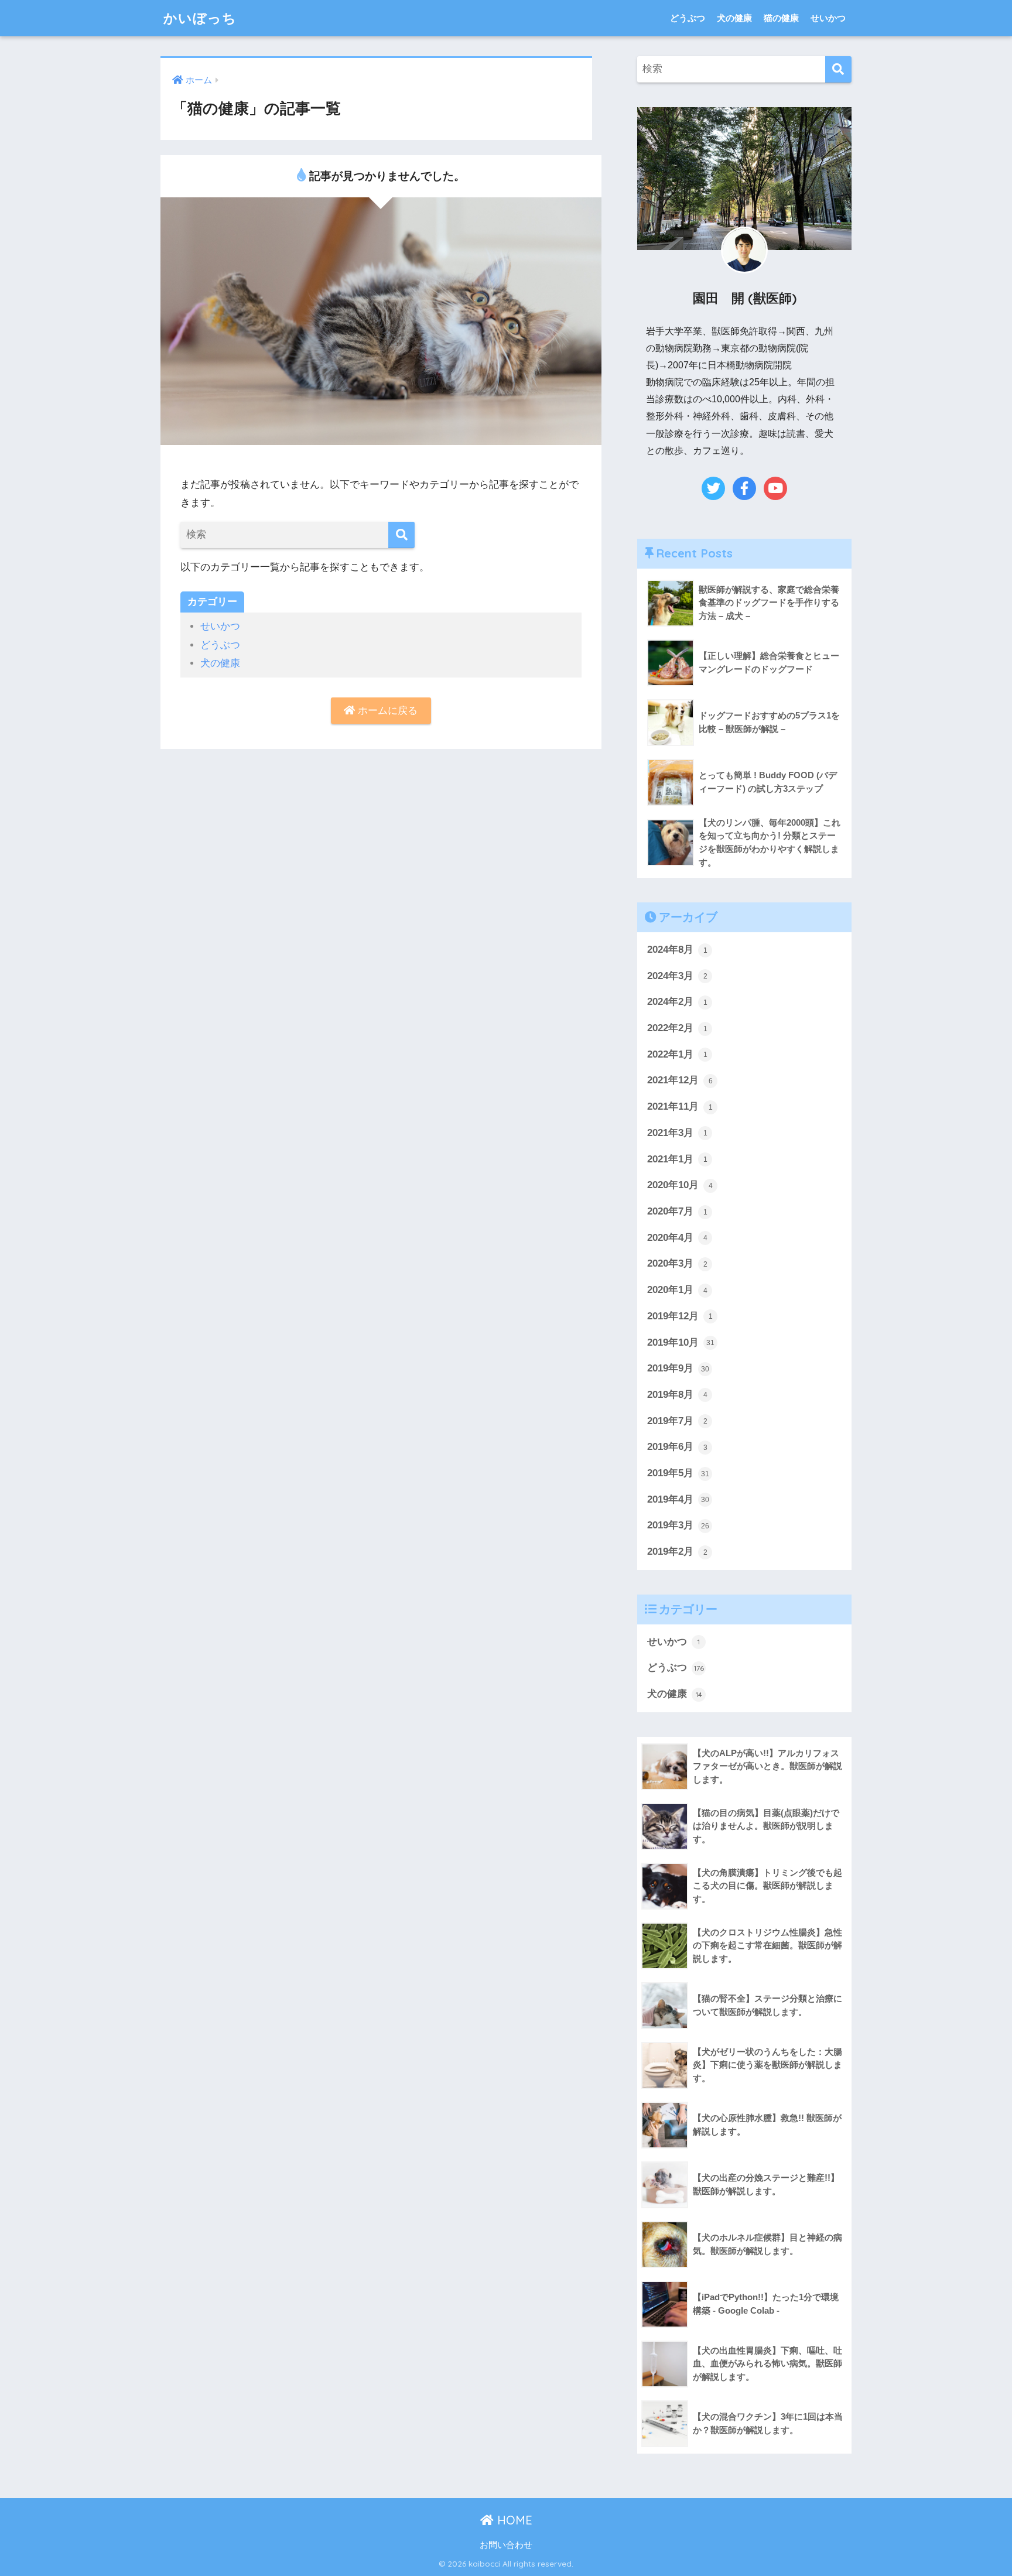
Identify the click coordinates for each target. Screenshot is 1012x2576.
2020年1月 (677, 1290)
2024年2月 (677, 1002)
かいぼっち (200, 18)
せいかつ (828, 18)
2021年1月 (677, 1159)
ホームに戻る (386, 711)
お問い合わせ (506, 2545)
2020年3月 (677, 1263)
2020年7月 (677, 1211)
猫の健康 (781, 18)
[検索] (401, 535)
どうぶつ (688, 18)
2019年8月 (677, 1395)
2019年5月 (678, 1473)
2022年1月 (677, 1054)
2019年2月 (677, 1552)
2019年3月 (678, 1525)
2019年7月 (677, 1421)
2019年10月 (681, 1342)
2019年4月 (678, 1499)
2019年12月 (680, 1316)
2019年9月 (678, 1368)
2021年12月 (680, 1080)
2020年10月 (680, 1185)
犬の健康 (734, 18)
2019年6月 (677, 1447)
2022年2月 (677, 1028)
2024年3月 (677, 976)
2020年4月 (677, 1238)
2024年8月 (677, 950)
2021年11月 (680, 1106)
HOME (513, 2520)
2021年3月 (677, 1133)
